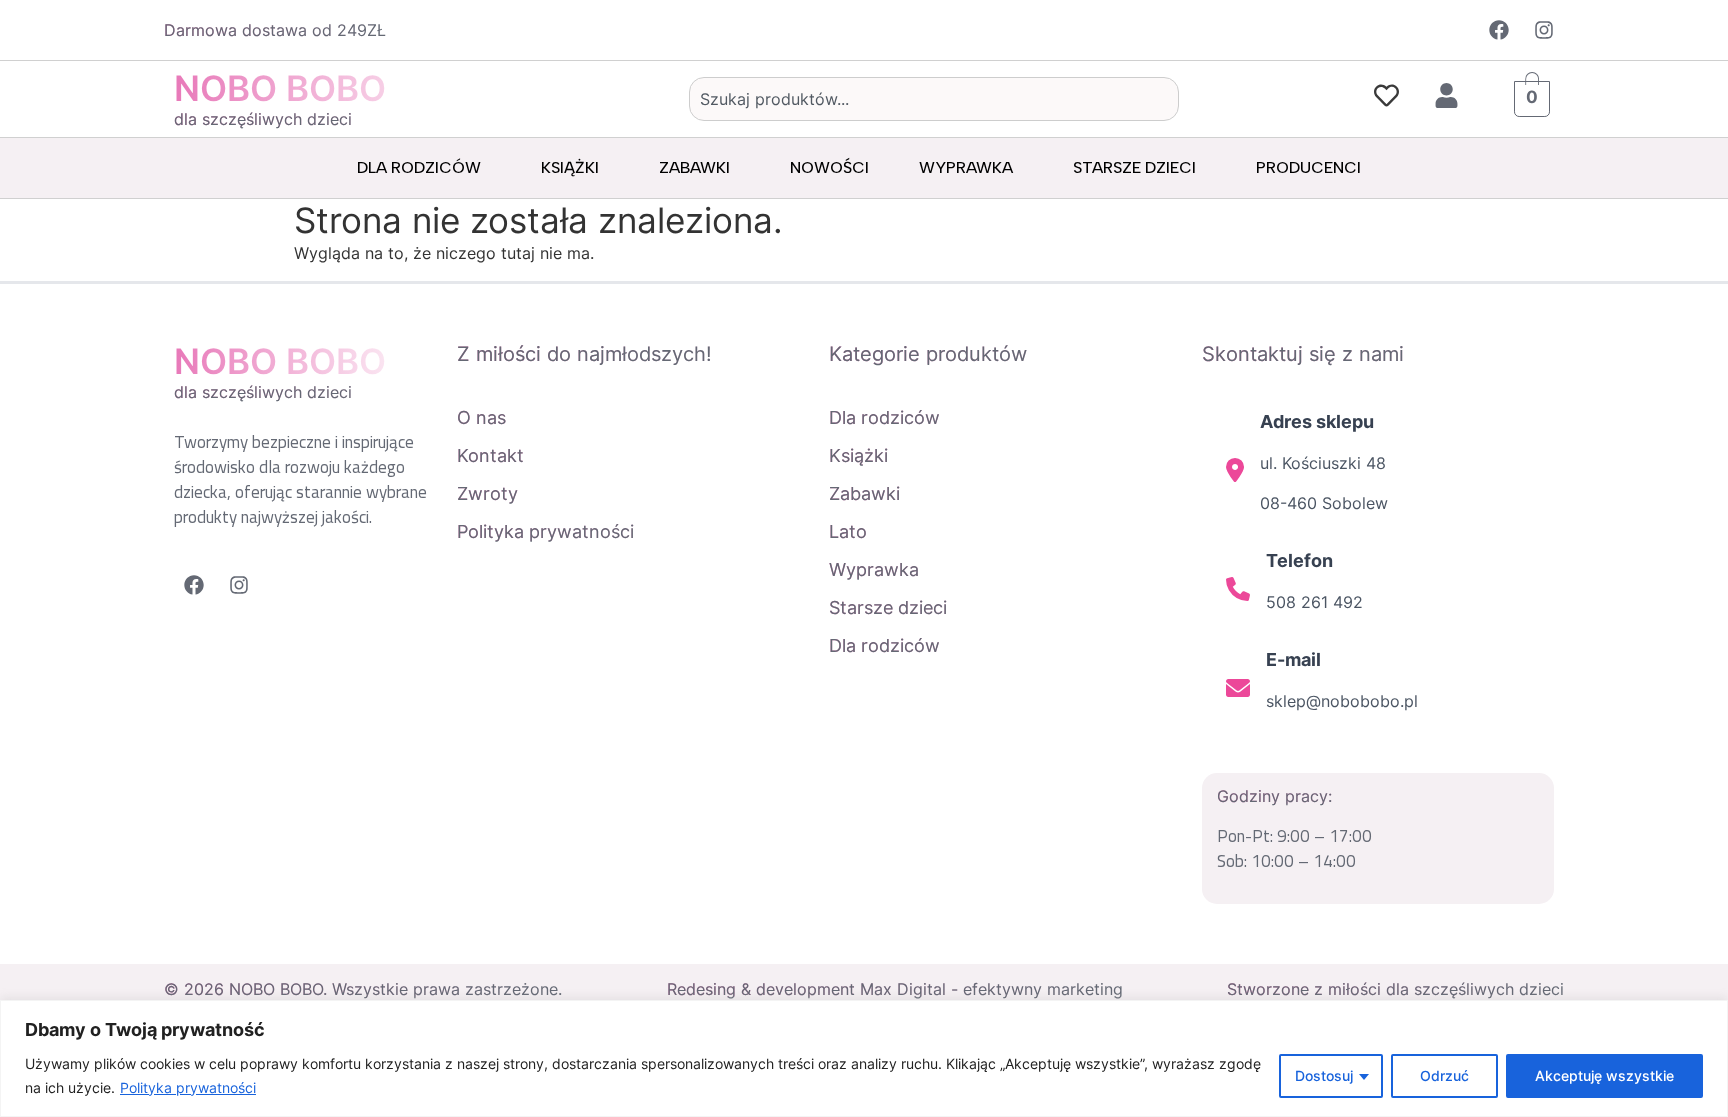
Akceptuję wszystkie (1604, 1075)
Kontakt (490, 455)
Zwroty (487, 493)
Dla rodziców (419, 167)
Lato (848, 531)
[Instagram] (1544, 30)
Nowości (829, 167)
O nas (481, 417)
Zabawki (694, 167)
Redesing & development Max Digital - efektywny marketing (895, 989)
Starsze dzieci (1134, 167)
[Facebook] (1499, 30)
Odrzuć (1444, 1075)
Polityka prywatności (188, 1087)
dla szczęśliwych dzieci (263, 119)
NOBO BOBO (280, 88)
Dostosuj (1324, 1075)
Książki (570, 167)
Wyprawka (966, 167)
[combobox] (934, 99)
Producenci (1308, 167)
